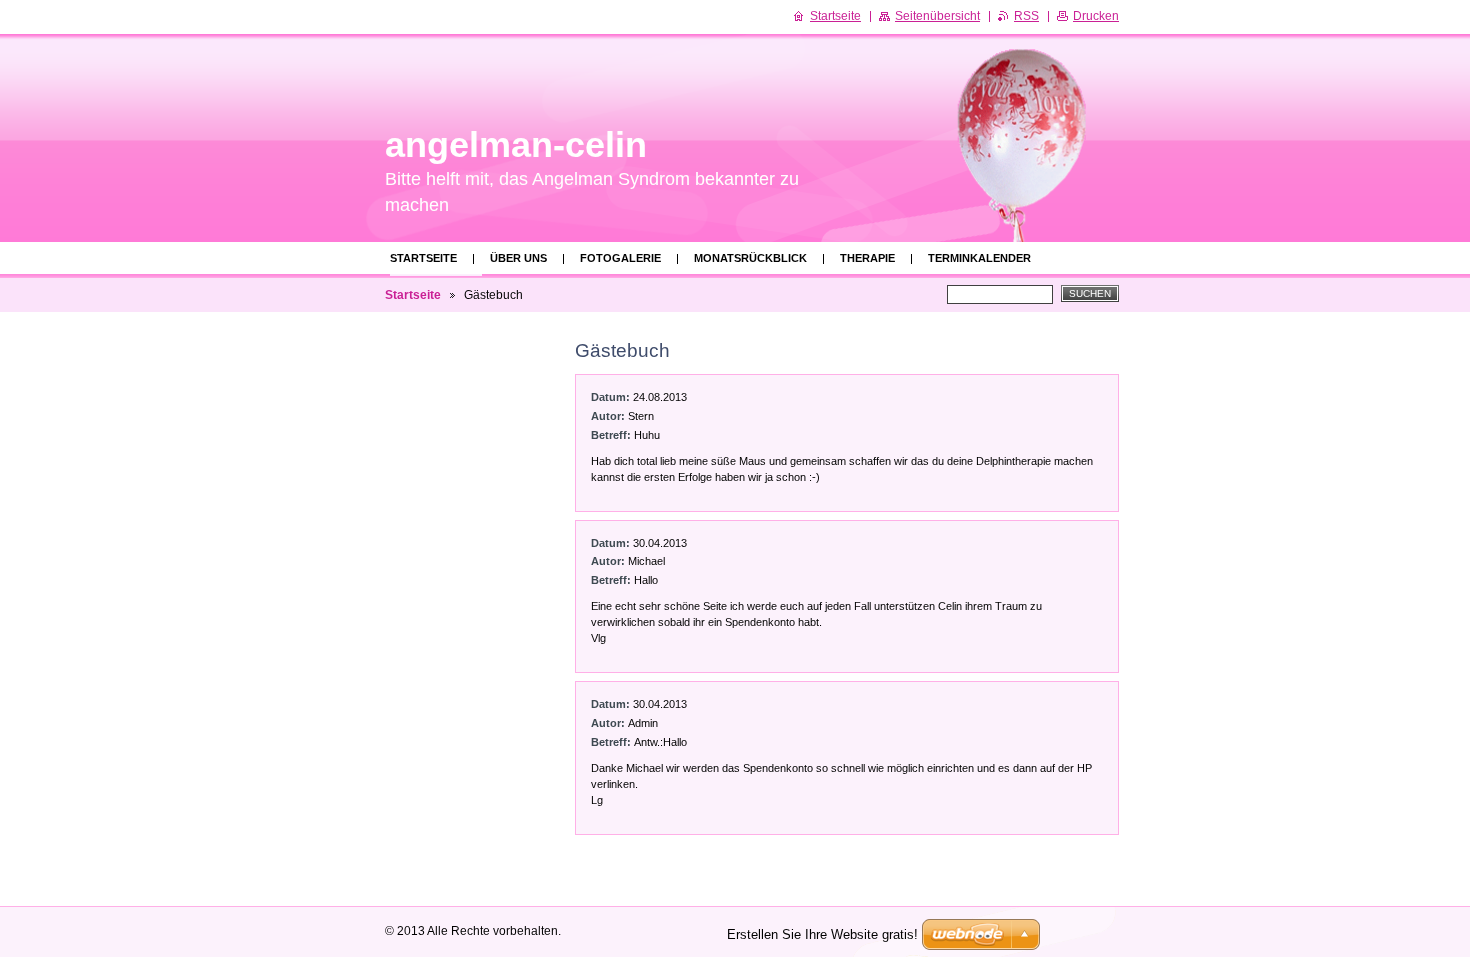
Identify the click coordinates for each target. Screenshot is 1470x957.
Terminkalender (979, 258)
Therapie (867, 258)
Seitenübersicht (937, 16)
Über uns (518, 258)
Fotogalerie (620, 258)
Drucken (1096, 16)
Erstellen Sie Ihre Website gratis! (822, 934)
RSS (1026, 16)
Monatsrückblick (750, 258)
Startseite (423, 258)
